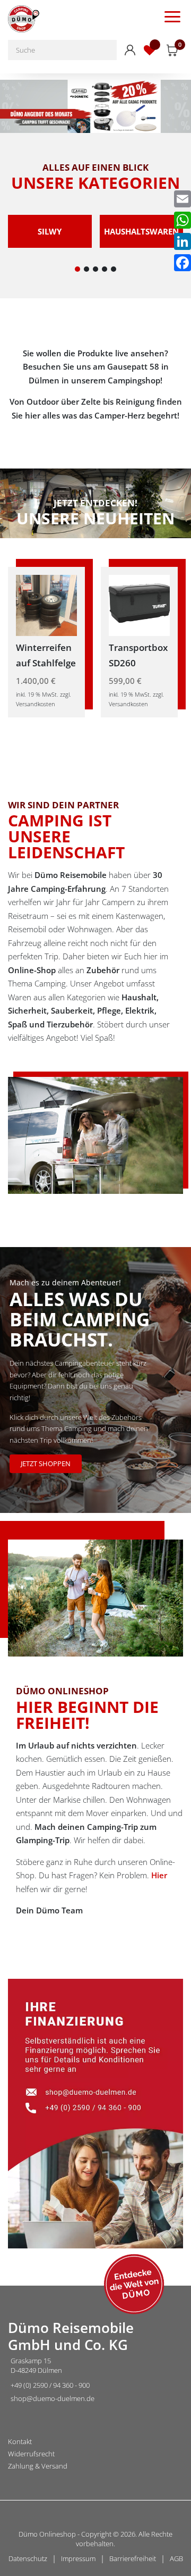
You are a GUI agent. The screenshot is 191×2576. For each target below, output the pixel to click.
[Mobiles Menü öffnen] (172, 16)
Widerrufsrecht (31, 2454)
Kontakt (20, 2442)
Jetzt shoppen (46, 1463)
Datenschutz (28, 2558)
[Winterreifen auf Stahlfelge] (46, 604)
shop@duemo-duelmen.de (53, 2398)
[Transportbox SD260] (139, 604)
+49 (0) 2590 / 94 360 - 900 (50, 2385)
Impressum (78, 2558)
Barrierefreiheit (133, 2558)
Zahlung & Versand (38, 2466)
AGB (176, 2558)
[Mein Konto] (130, 50)
